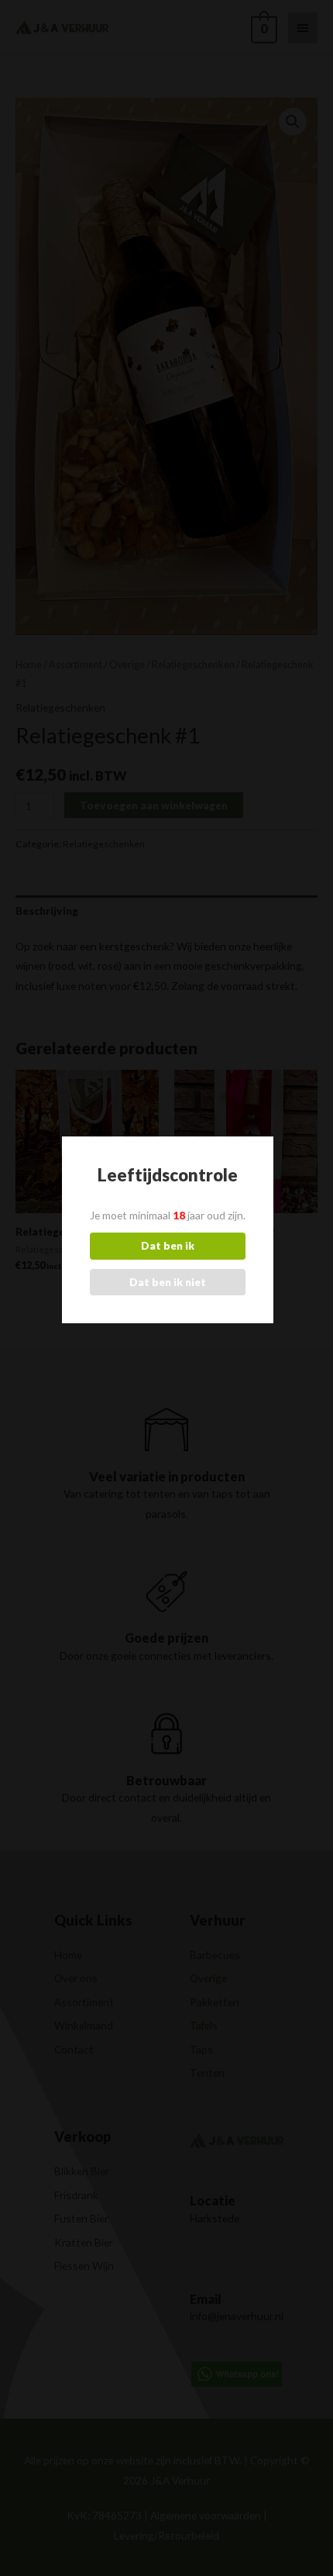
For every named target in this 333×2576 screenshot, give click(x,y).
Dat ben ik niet (168, 1282)
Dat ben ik (168, 1245)
